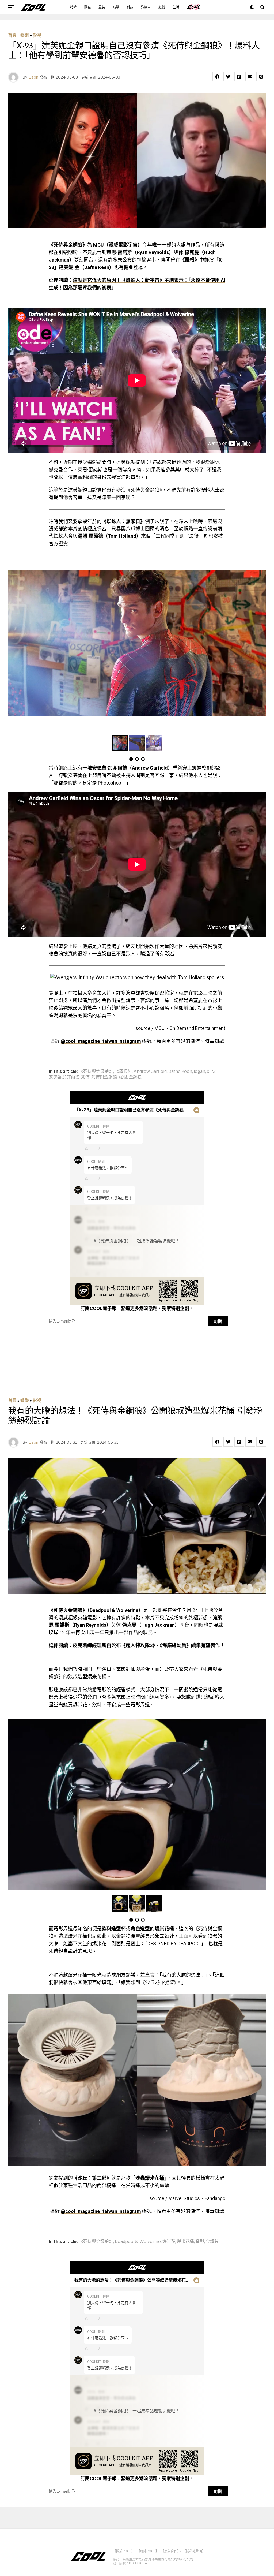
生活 (176, 7)
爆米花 (169, 2242)
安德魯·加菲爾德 (64, 1077)
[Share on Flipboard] (239, 77)
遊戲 (162, 7)
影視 (37, 35)
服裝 (102, 7)
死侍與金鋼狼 (104, 1077)
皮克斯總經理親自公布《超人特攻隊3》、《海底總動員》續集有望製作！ (149, 1645)
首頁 (12, 35)
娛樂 (116, 7)
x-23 (211, 1072)
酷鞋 (87, 7)
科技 (130, 7)
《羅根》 (123, 1072)
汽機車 (146, 7)
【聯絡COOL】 (147, 2551)
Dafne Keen (180, 1072)
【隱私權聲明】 (194, 2551)
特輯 (73, 7)
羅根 (123, 1077)
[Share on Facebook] (217, 77)
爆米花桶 (185, 2242)
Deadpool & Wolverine (138, 2242)
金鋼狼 (135, 1077)
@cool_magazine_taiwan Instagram (101, 1041)
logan (199, 1072)
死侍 (85, 1077)
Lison (33, 77)
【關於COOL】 (123, 2551)
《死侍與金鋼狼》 (96, 1072)
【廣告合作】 (170, 2551)
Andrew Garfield (150, 1072)
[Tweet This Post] (228, 77)
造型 (200, 2242)
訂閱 (218, 1321)
